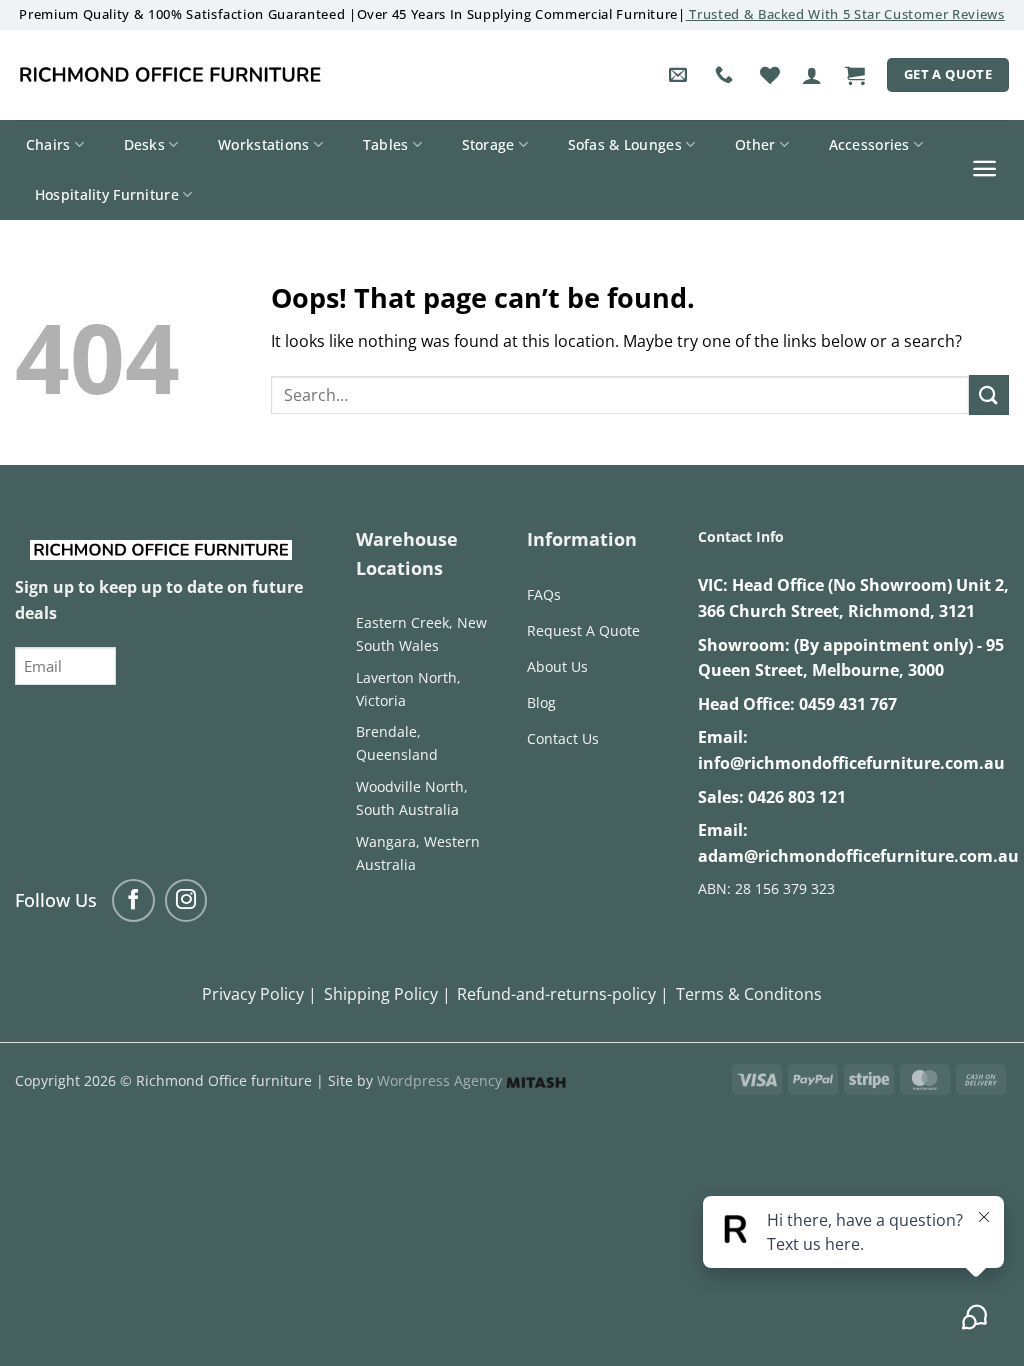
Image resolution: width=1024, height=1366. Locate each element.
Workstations (263, 144)
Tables (386, 144)
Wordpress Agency (441, 1080)
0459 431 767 (848, 704)
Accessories (869, 144)
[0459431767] (726, 75)
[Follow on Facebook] (133, 900)
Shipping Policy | (387, 994)
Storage (488, 144)
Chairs (48, 144)
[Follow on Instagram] (186, 900)
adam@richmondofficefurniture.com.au (858, 856)
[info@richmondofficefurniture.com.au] (680, 75)
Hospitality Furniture (107, 194)
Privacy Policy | (259, 994)
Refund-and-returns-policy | (563, 994)
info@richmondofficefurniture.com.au (851, 763)
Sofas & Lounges (625, 144)
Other (755, 144)
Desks (144, 144)
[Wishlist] (770, 75)
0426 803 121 (797, 797)
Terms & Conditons (749, 994)
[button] (812, 75)
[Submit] (989, 394)
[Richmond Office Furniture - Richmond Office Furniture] (170, 75)
